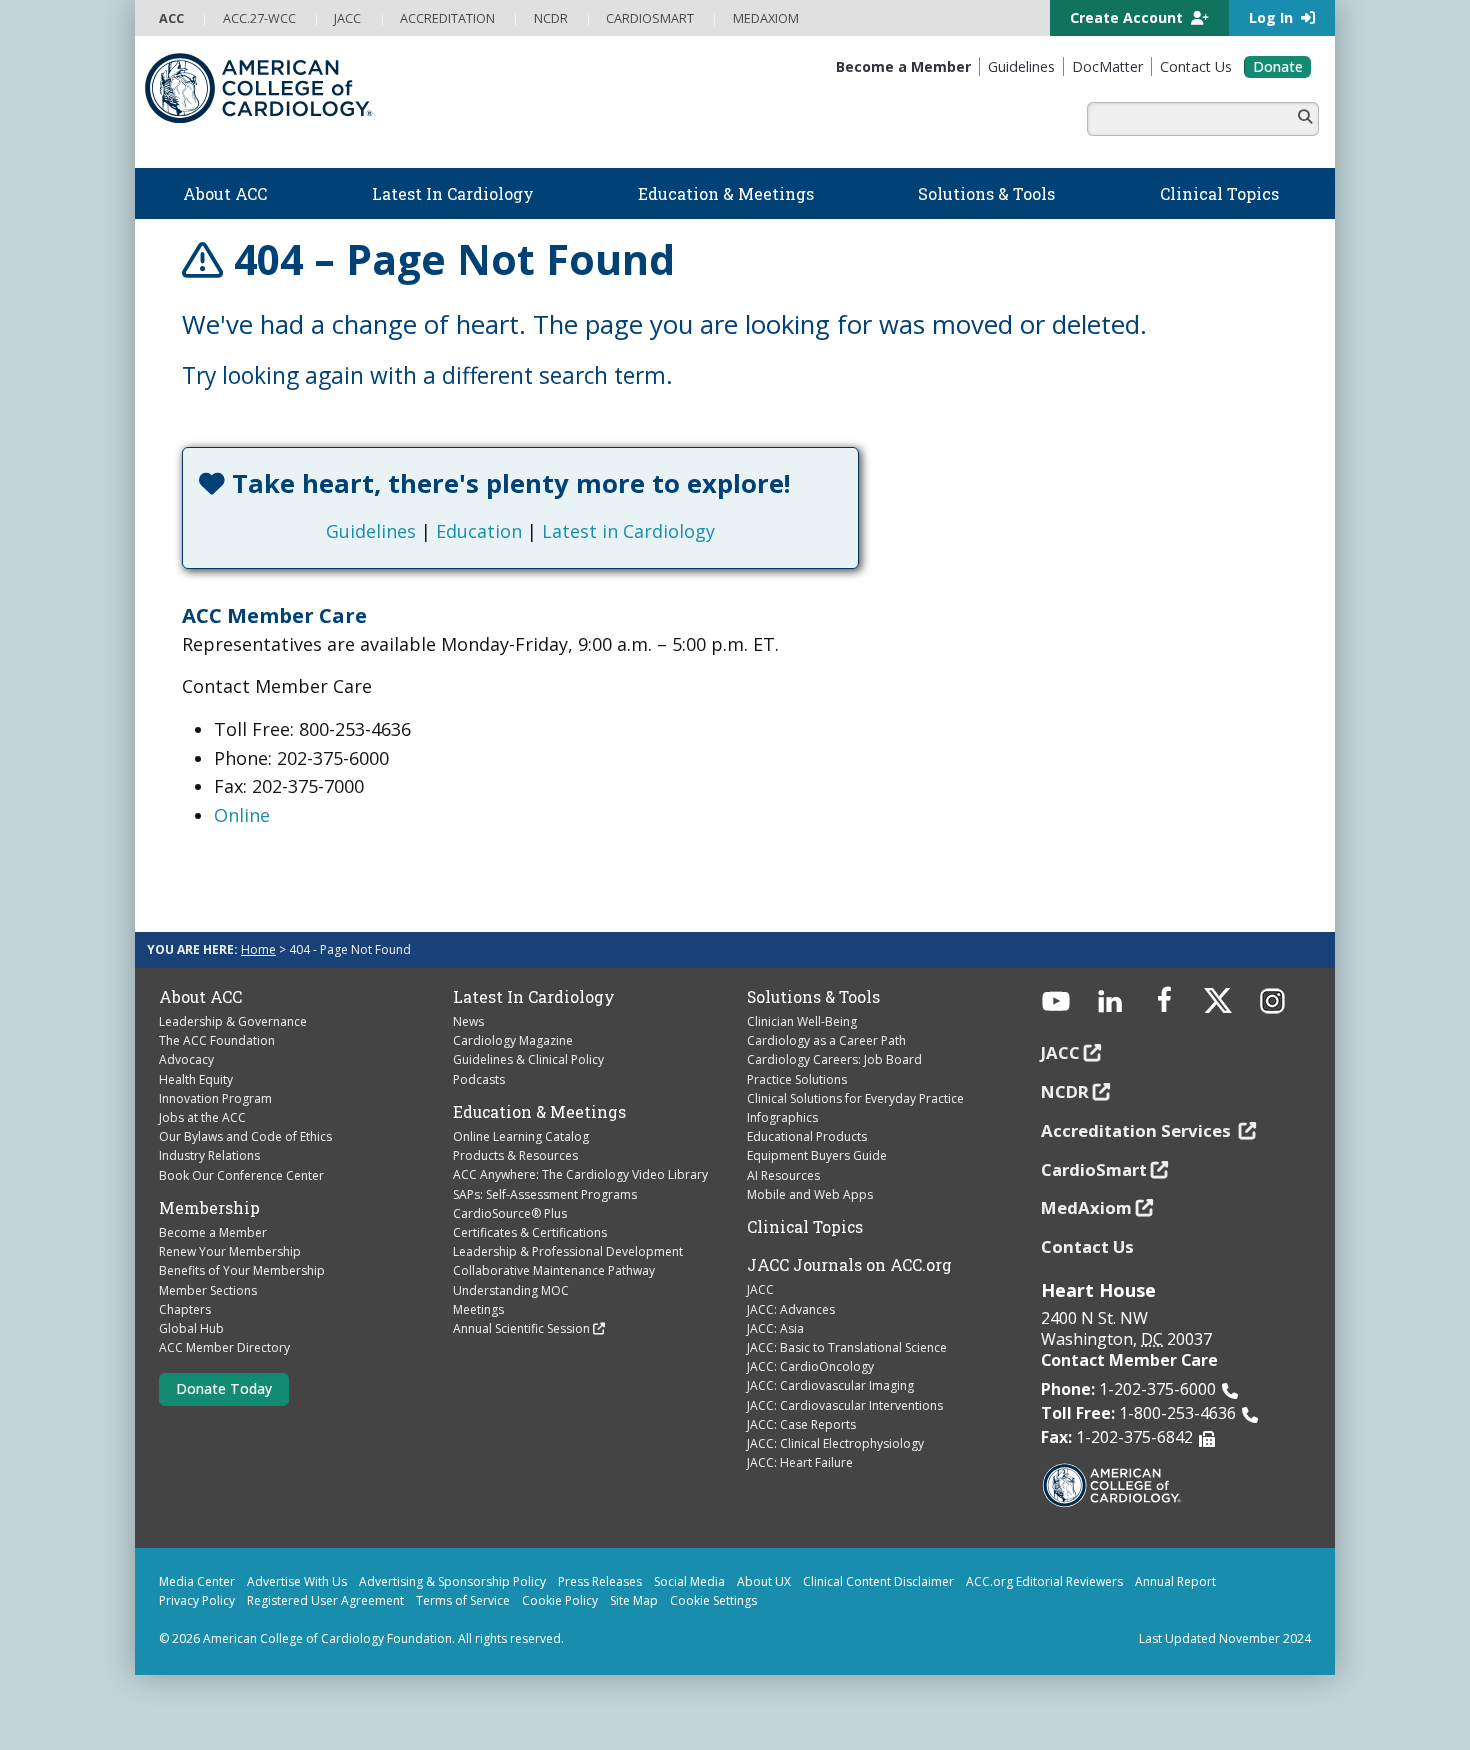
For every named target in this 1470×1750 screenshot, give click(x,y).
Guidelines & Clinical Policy (528, 1059)
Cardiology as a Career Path (826, 1040)
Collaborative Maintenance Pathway (554, 1270)
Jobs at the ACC (202, 1117)
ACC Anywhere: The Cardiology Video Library (580, 1174)
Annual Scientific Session (521, 1328)
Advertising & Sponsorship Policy (452, 1581)
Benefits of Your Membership (242, 1270)
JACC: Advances (791, 1309)
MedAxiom (1086, 1207)
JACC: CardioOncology (810, 1366)
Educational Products (807, 1136)
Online (242, 815)
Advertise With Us (297, 1581)
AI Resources (783, 1175)
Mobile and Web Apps (810, 1194)
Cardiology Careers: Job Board (834, 1059)
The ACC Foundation (217, 1040)
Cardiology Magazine (513, 1040)
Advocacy (186, 1059)
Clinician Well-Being (802, 1021)
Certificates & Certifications (530, 1232)
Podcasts (479, 1079)
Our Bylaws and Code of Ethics (245, 1136)
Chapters (185, 1309)
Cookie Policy (560, 1600)
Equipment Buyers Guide (817, 1155)
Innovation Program (215, 1098)
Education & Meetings (539, 1112)
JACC (760, 1289)
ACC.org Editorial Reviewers (1044, 1581)
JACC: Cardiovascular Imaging (830, 1385)
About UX (764, 1581)
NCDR (1065, 1091)
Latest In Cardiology (534, 997)
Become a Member (213, 1232)
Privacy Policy (197, 1600)
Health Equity (196, 1079)
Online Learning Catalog (521, 1136)
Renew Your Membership (230, 1251)
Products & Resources (515, 1155)
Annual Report (1175, 1581)
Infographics (782, 1117)
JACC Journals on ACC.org (849, 1265)
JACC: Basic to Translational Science (847, 1347)
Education (479, 531)
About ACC (200, 997)
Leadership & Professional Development (568, 1251)
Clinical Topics (805, 1227)
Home (258, 949)
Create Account (1128, 17)
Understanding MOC (511, 1290)
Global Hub (191, 1328)
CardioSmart (1094, 1169)
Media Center (197, 1581)
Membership (209, 1208)
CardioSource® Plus (510, 1213)
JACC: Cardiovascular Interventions (845, 1405)
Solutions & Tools (813, 997)
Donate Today (224, 1388)
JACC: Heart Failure (800, 1462)
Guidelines (371, 531)
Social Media (689, 1581)
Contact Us (1087, 1246)
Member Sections (208, 1290)
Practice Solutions (797, 1079)
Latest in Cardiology (628, 531)
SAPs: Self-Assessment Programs (545, 1194)
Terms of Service (463, 1600)
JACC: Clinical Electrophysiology (835, 1443)
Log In (1273, 17)
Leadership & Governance (233, 1021)
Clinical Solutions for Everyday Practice (855, 1098)
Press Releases (600, 1581)
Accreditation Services (1138, 1130)
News (468, 1021)
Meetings (478, 1309)
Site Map (634, 1600)
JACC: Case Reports (801, 1424)
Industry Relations (209, 1155)
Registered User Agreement (325, 1600)
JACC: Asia (775, 1328)
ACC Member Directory (224, 1347)
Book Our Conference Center (241, 1175)
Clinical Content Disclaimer (878, 1581)
